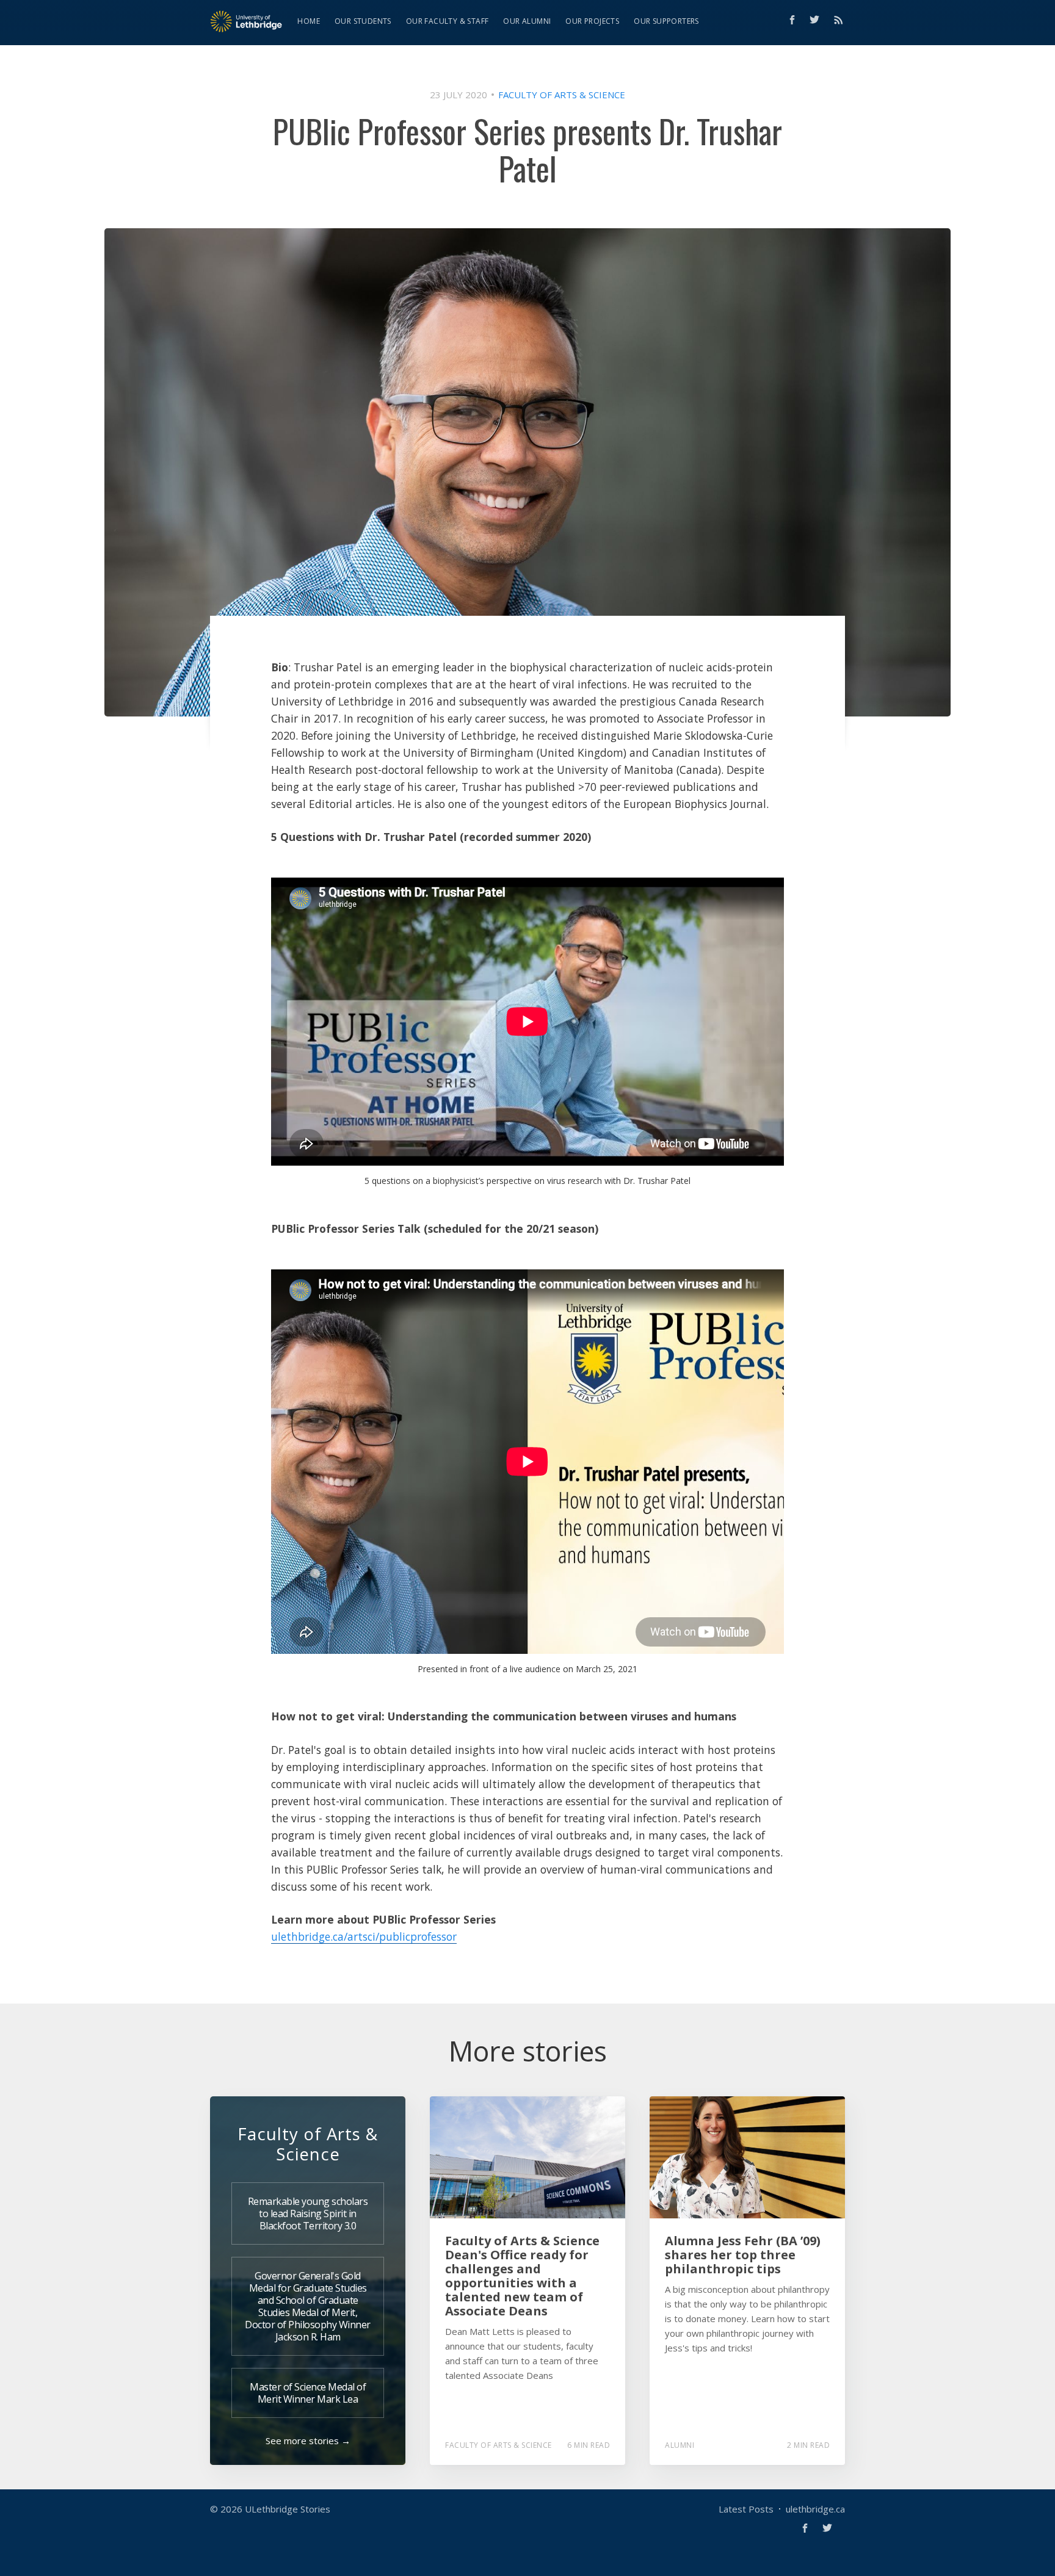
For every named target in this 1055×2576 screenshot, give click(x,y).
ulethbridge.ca (815, 2509)
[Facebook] (792, 20)
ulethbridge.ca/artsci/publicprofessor (364, 1936)
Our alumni (527, 21)
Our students (363, 21)
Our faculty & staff (448, 21)
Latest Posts (746, 2509)
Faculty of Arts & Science (562, 95)
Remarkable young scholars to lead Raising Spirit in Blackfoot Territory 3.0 (308, 2213)
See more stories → (308, 2441)
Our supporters (666, 21)
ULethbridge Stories (288, 2509)
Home (309, 21)
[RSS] (839, 20)
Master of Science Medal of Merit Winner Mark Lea (308, 2393)
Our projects (592, 21)
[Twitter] (818, 20)
